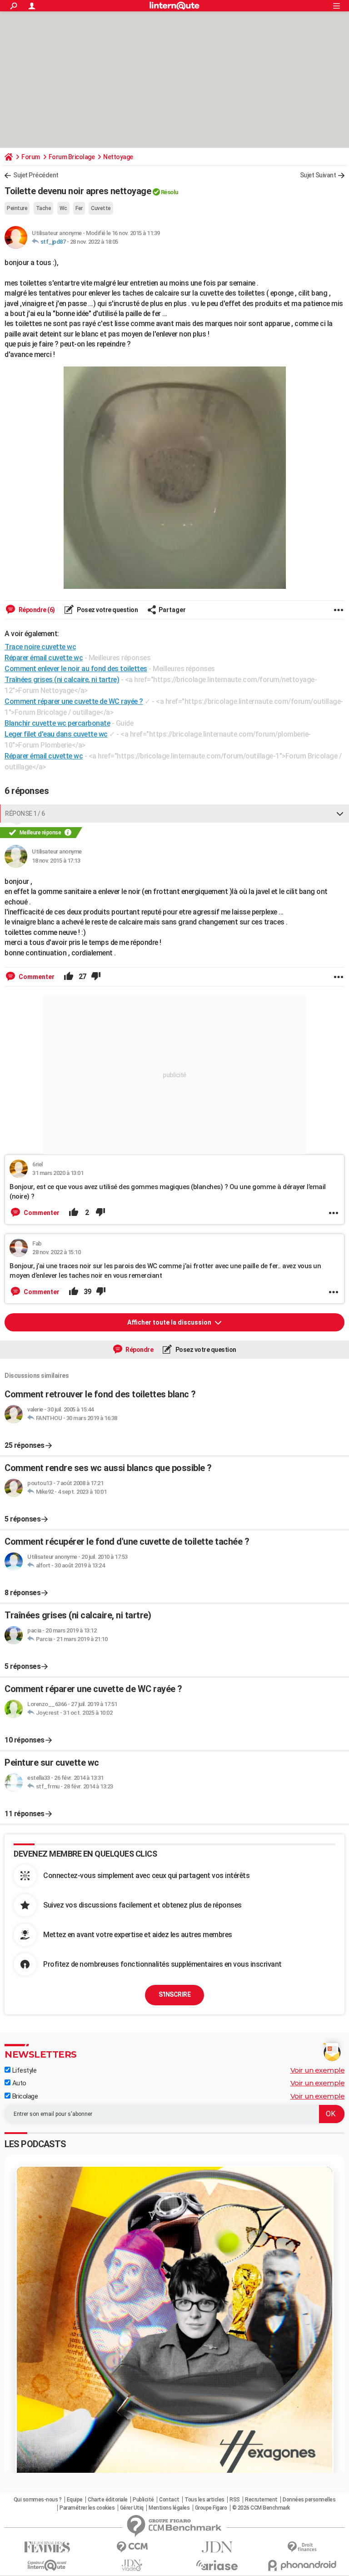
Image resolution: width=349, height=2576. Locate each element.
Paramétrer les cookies (87, 2508)
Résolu (170, 192)
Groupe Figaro (211, 2508)
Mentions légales (169, 2508)
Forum (31, 157)
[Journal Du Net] (217, 2547)
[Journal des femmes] (47, 2547)
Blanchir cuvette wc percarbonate (57, 723)
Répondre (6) (36, 610)
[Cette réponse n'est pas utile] (96, 977)
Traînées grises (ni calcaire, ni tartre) (62, 680)
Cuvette (101, 208)
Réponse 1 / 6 (25, 813)
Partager (172, 610)
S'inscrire (174, 1994)
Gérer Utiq (132, 2508)
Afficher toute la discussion (170, 1322)
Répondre (139, 1350)
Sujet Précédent (36, 175)
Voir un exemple (318, 2070)
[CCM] (132, 2547)
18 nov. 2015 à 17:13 (56, 861)
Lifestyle (23, 2070)
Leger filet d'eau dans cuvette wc (56, 734)
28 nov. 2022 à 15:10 (56, 1252)
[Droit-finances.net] (302, 2547)
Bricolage (24, 2096)
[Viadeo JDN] (132, 2565)
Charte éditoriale (108, 2500)
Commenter (36, 977)
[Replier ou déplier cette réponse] (340, 813)
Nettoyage (118, 157)
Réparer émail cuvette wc (44, 756)
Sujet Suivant (318, 175)
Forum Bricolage (72, 157)
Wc (63, 208)
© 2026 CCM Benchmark (261, 2508)
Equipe (75, 2500)
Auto (18, 2083)
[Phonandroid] (302, 2565)
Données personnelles (309, 2500)
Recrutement (261, 2500)
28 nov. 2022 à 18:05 (94, 242)
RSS (235, 2500)
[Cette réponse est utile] (69, 977)
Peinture (17, 208)
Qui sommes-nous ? (38, 2500)
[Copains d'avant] (47, 2565)
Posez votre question (107, 610)
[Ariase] (217, 2565)
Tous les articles (204, 2500)
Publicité (143, 2500)
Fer (79, 208)
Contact (169, 2500)
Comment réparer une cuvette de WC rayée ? (74, 701)
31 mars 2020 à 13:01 (58, 1173)
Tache (44, 208)
